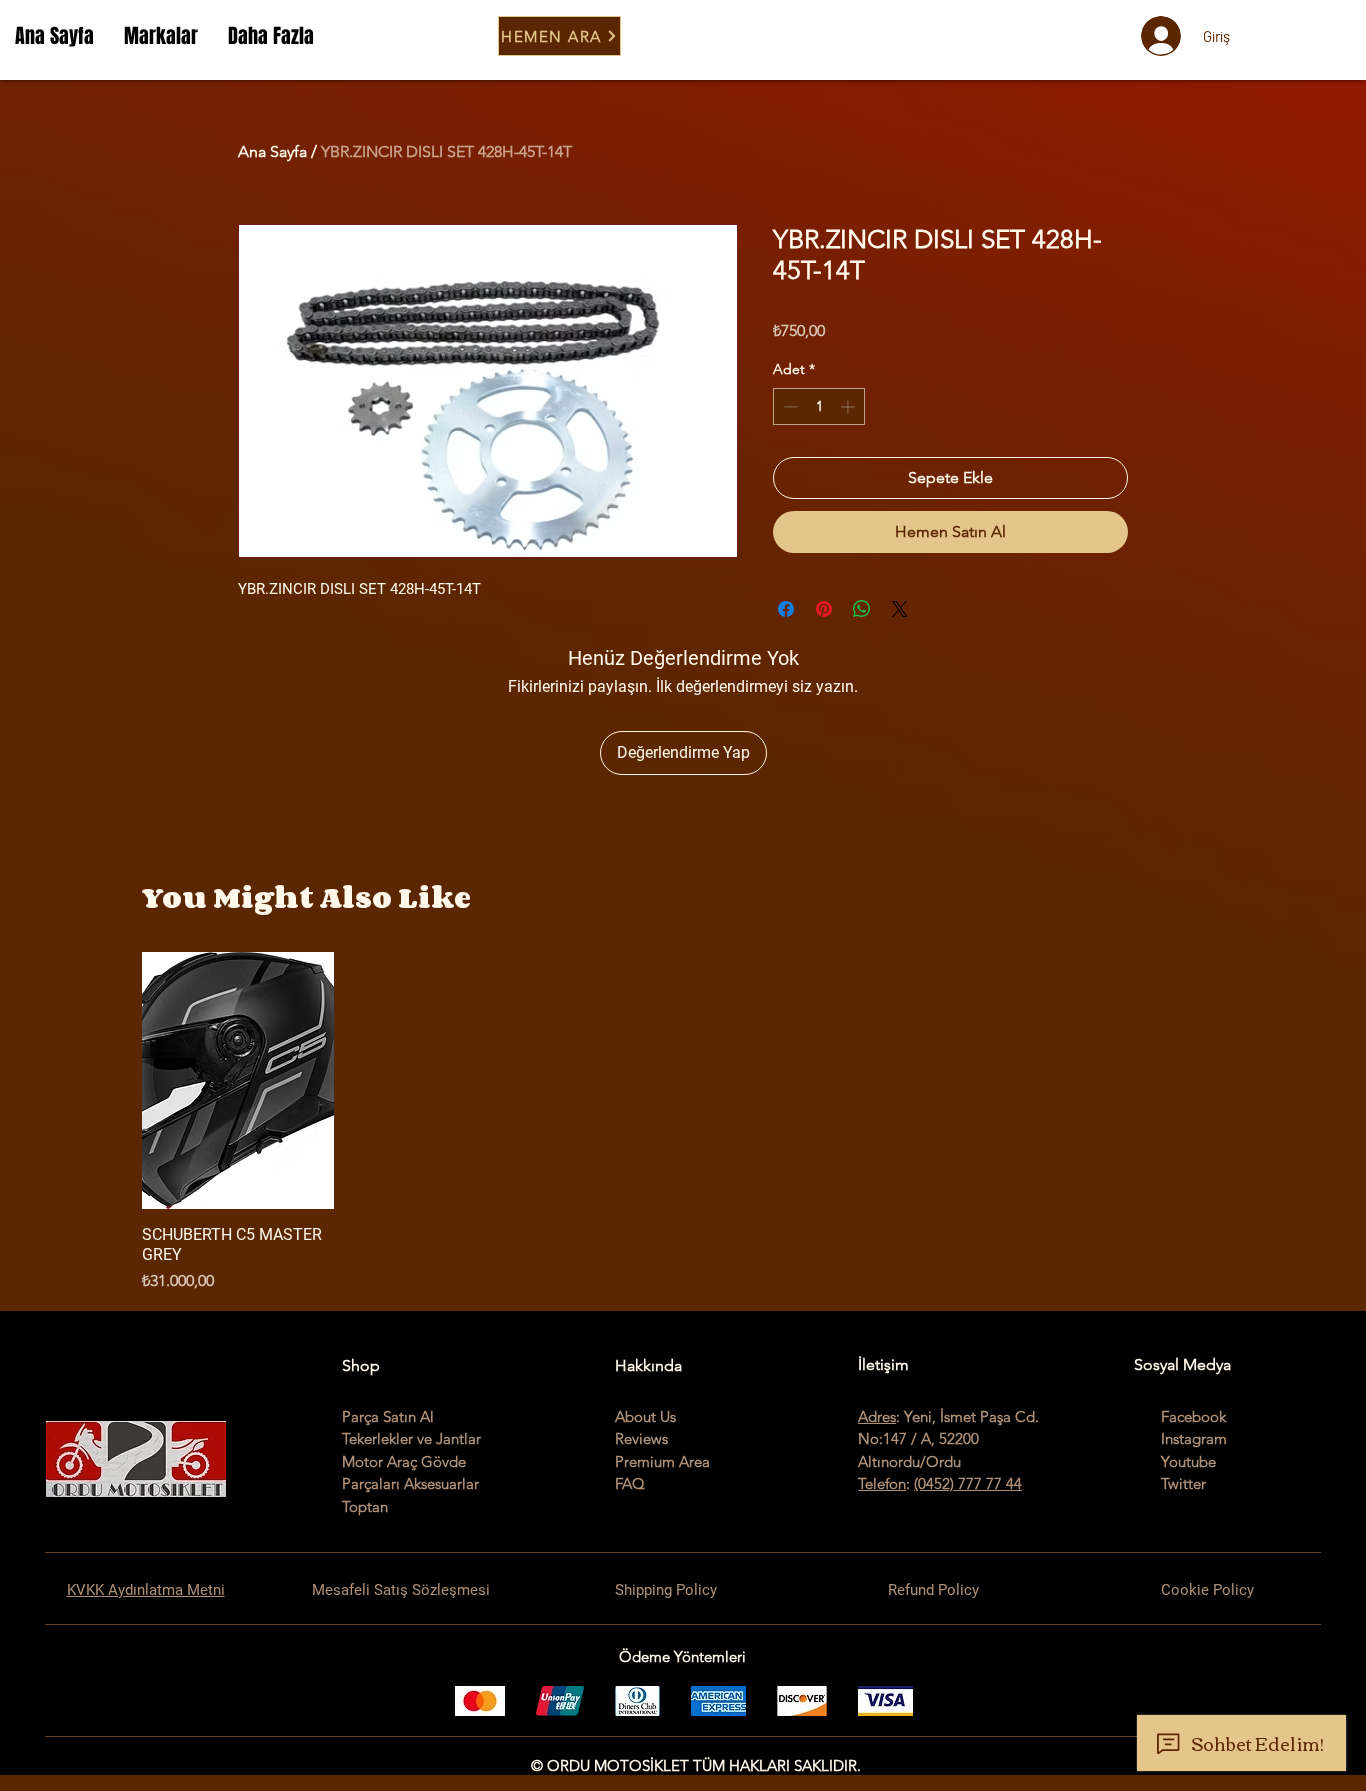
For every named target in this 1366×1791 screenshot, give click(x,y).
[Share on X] (900, 609)
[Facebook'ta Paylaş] (786, 609)
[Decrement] (788, 406)
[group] (683, 1122)
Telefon (882, 1483)
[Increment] (849, 406)
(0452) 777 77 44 (968, 1483)
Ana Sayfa (272, 151)
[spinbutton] (819, 406)
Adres (877, 1416)
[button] (161, 36)
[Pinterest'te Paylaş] (824, 609)
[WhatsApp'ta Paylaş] (862, 609)
